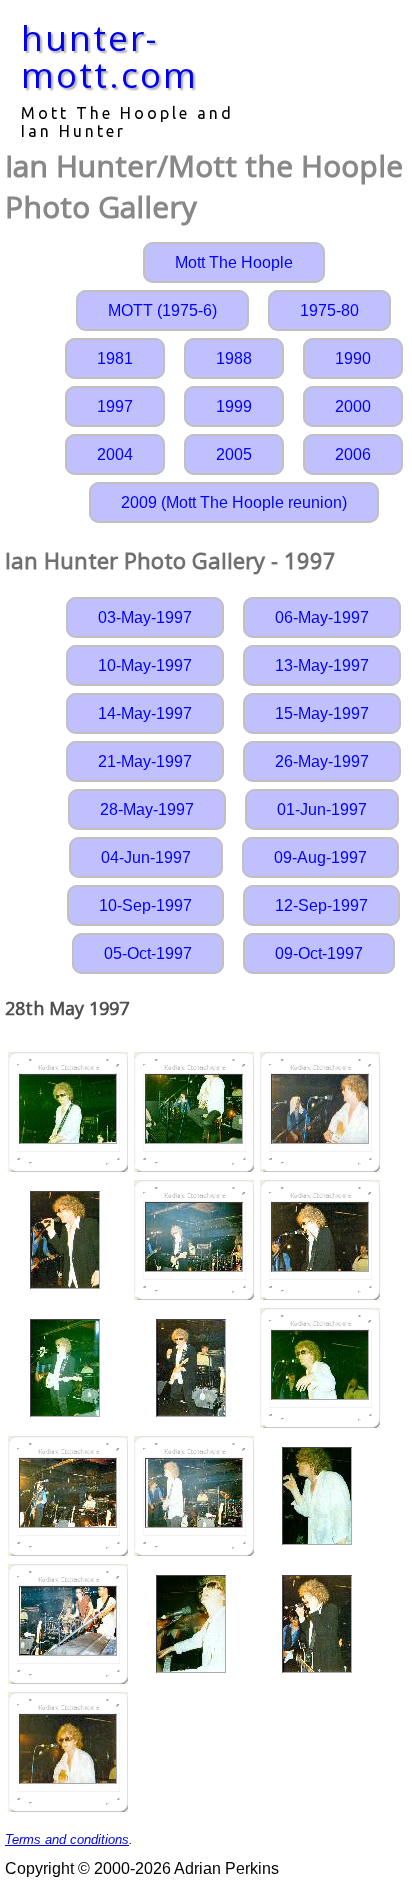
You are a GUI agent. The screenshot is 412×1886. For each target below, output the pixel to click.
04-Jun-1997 (146, 857)
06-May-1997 (322, 617)
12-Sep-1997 (321, 905)
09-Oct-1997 (319, 953)
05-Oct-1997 (148, 953)
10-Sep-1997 (145, 905)
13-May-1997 (322, 665)
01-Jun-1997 (322, 809)
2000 (353, 406)
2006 (353, 454)
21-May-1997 (145, 761)
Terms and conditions (67, 1839)
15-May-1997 (322, 713)
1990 (353, 358)
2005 (234, 454)
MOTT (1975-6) (162, 310)
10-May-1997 (145, 665)
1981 (115, 358)
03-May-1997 (145, 617)
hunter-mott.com (109, 56)
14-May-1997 (145, 713)
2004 (115, 454)
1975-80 (329, 310)
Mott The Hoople (234, 262)
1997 (115, 406)
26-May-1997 (322, 761)
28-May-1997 (147, 809)
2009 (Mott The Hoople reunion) (234, 502)
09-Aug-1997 (320, 857)
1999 (234, 406)
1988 (234, 358)
